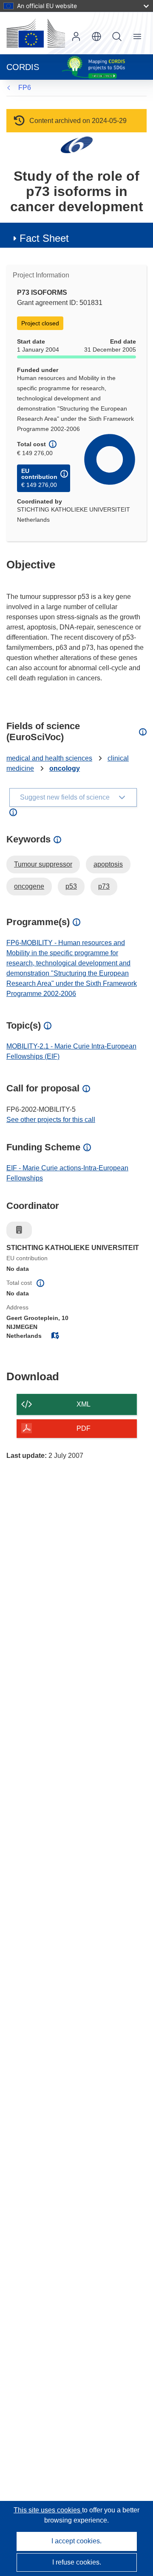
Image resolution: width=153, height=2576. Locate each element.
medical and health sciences (49, 758)
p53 (71, 886)
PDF (84, 1428)
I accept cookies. (76, 2541)
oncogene (29, 886)
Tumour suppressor (43, 864)
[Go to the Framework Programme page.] (77, 144)
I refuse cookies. (77, 2562)
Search (117, 36)
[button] (96, 36)
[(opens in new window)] (36, 33)
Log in (76, 36)
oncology (65, 768)
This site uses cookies (48, 2510)
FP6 (25, 88)
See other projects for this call (51, 1120)
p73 (104, 886)
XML (84, 1404)
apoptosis (108, 864)
